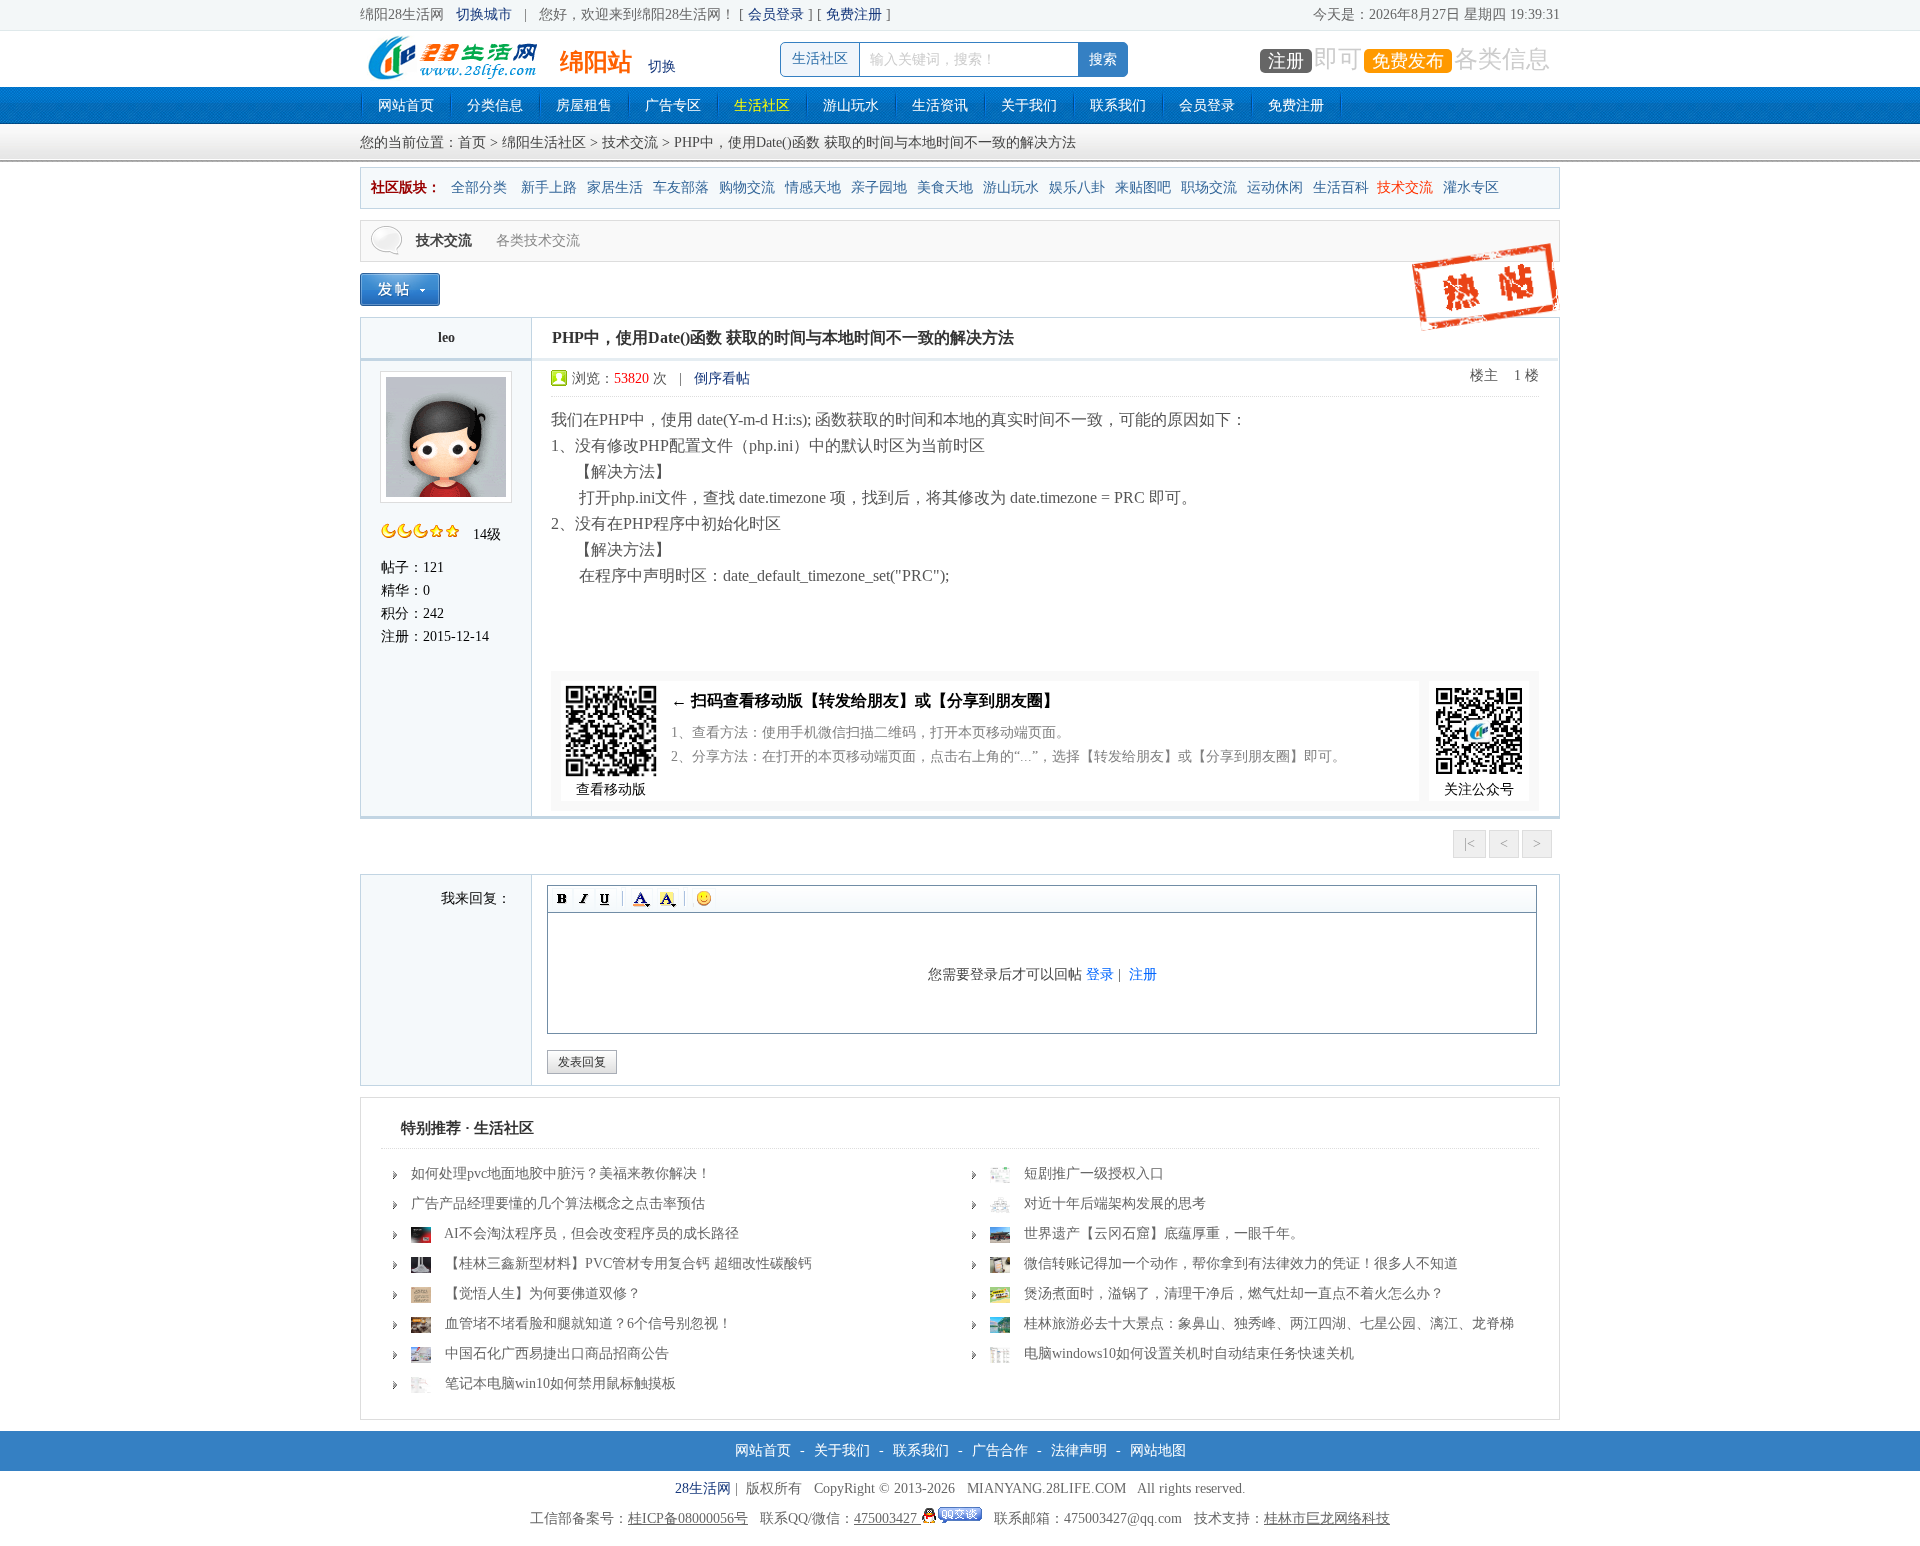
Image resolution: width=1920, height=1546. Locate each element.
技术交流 (630, 142)
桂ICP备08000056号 (688, 1518)
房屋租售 (584, 105)
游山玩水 (851, 105)
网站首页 (406, 105)
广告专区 (673, 105)
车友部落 (681, 187)
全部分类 (479, 187)
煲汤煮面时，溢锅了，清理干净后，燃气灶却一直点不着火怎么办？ (1234, 1293)
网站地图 (1158, 1450)
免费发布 (1408, 61)
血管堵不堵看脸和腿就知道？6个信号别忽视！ (588, 1323)
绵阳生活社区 (544, 142)
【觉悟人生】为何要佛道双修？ (543, 1293)
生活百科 (1341, 187)
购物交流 (747, 187)
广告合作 (1000, 1450)
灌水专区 (1471, 187)
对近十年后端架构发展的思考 (1115, 1203)
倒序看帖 (722, 378)
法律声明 (1079, 1450)
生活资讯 (940, 105)
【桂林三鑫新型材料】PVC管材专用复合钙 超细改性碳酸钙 (628, 1263)
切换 (662, 66)
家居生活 (615, 187)
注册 (1286, 61)
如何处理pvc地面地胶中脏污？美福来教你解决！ (561, 1173)
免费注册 (854, 14)
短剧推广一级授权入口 (1094, 1173)
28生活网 (703, 1488)
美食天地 (945, 187)
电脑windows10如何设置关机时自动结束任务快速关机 (1189, 1353)
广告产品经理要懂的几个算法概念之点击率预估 (558, 1203)
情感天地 (813, 187)
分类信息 (495, 105)
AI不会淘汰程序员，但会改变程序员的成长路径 (591, 1233)
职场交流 (1209, 187)
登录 (1100, 974)
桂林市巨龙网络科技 (1327, 1518)
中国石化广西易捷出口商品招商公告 (557, 1353)
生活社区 (762, 105)
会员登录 (776, 14)
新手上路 (549, 187)
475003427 (887, 1518)
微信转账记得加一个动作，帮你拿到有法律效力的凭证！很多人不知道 (1241, 1263)
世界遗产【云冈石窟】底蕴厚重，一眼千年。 (1164, 1233)
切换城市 (484, 14)
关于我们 (1029, 105)
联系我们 (1118, 105)
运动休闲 (1275, 187)
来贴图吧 (1143, 187)
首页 (472, 142)
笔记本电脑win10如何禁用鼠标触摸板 (560, 1383)
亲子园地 (879, 187)
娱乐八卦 (1077, 187)
